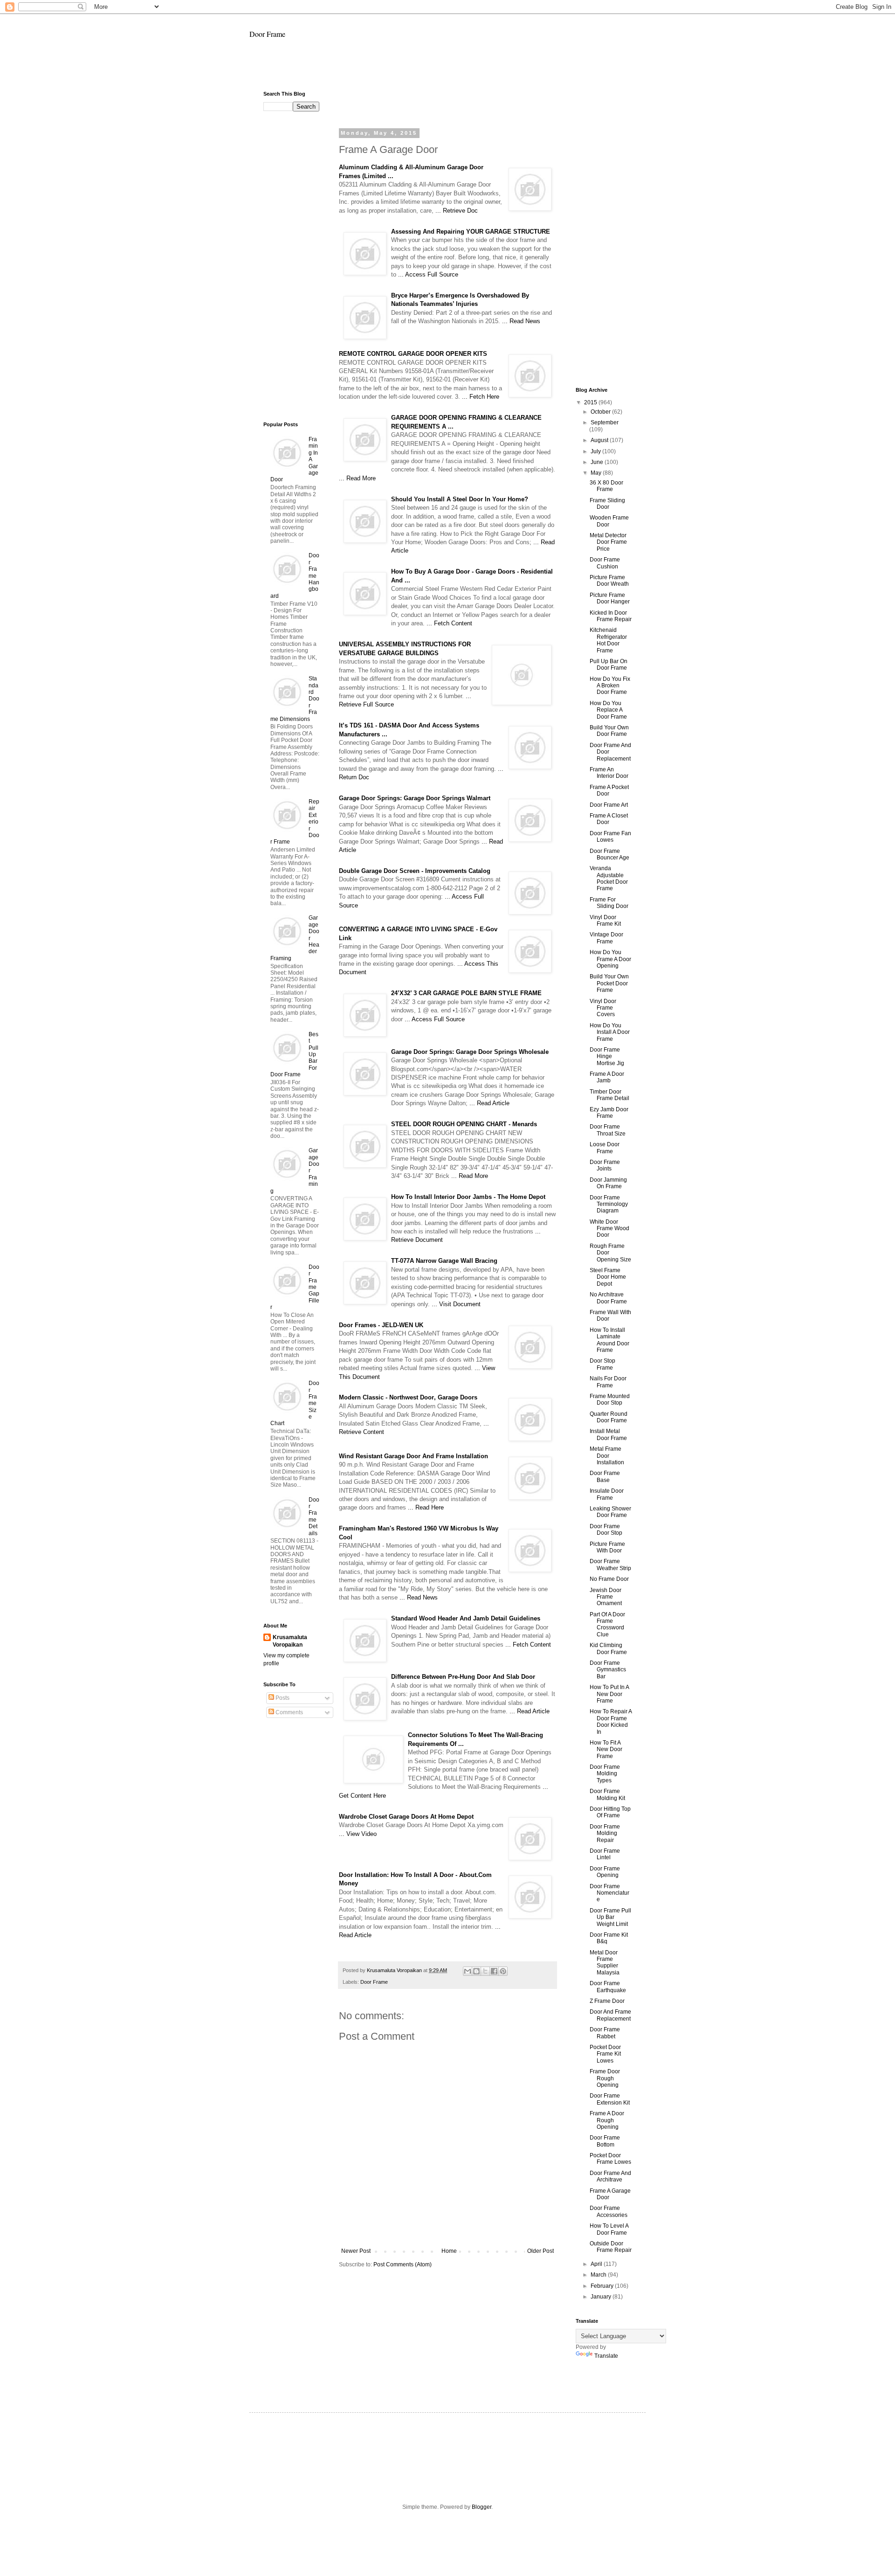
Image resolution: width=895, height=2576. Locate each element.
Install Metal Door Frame (608, 1434)
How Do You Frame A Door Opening (610, 959)
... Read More (357, 478)
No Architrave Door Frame (608, 1298)
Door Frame (267, 34)
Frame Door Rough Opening (605, 2078)
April (597, 2264)
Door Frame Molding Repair (605, 1833)
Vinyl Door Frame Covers (603, 1008)
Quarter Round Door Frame (609, 1417)
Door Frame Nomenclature (609, 1893)
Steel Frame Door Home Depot (608, 1277)
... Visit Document (456, 1304)
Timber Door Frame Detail (609, 1095)
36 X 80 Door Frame (606, 486)
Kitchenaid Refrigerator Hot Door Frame (608, 640)
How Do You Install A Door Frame (610, 1032)
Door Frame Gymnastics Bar (608, 1670)
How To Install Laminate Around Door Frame (609, 1340)
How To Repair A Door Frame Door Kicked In (611, 1721)
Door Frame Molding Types (605, 1774)
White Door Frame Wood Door (609, 1229)
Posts (282, 1698)
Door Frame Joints (605, 1165)
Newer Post (356, 2251)
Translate (606, 2356)
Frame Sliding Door (607, 504)
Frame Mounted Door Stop (610, 1399)
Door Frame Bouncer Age (609, 854)
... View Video (358, 1834)
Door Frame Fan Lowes (610, 837)
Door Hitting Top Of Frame (610, 1812)
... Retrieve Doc (457, 211)
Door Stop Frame (602, 1364)
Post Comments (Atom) (403, 2264)
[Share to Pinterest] (503, 1971)
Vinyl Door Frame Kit (605, 921)
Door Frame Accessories (609, 2211)
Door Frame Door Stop (606, 1530)
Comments (289, 1712)
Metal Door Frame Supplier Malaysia (605, 1963)
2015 (591, 402)
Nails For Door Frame (608, 1382)
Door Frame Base (605, 1476)
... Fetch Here (481, 397)
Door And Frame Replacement (610, 2015)
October (601, 412)
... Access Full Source (428, 274)
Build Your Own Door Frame (609, 731)
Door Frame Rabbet (605, 2033)
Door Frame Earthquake (608, 1987)
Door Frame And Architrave (610, 2176)
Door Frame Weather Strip (610, 1565)
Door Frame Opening (605, 1872)
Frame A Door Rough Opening (607, 2120)
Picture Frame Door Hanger (610, 598)
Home (449, 2251)
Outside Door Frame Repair (611, 2247)
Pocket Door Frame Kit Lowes (605, 2054)
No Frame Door (609, 1579)
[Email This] (468, 1971)
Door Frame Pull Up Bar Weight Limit (610, 1917)
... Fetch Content (449, 623)
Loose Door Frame (605, 1148)
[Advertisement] (447, 69)
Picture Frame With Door (607, 1547)
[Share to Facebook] (494, 1971)
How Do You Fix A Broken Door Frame (610, 686)
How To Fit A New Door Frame (606, 1749)
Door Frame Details (314, 1517)
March (599, 2275)
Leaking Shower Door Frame (610, 1512)
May (597, 473)
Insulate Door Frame (607, 1494)
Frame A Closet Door (609, 819)
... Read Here (426, 1507)
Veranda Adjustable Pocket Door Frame (609, 878)
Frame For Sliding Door (609, 903)
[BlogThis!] (476, 1971)
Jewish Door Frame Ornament (606, 1597)
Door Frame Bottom (605, 2141)
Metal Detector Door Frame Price (608, 542)
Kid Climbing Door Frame (608, 1648)
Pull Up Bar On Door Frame (609, 665)
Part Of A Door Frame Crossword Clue (607, 1624)
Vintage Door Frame (606, 938)
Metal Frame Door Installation (607, 1456)
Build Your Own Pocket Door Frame (609, 983)
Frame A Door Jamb (607, 1077)
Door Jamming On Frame (608, 1183)
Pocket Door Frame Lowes (610, 2159)
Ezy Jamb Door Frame (609, 1113)
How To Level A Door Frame (609, 2229)
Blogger (482, 2507)
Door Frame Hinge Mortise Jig (607, 1056)
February (603, 2286)
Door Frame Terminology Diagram (609, 1204)
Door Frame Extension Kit (610, 2099)
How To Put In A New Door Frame (609, 1694)
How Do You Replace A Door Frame (608, 710)
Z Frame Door (607, 2001)
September (605, 422)
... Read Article (489, 1103)
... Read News (521, 321)
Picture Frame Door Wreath (609, 581)
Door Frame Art (609, 805)
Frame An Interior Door (609, 773)
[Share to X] (485, 1971)
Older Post (540, 2251)
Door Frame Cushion (605, 563)
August (600, 440)
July (596, 451)
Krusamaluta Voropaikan (290, 1641)
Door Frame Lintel (605, 1854)
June (598, 462)
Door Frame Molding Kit (607, 1794)
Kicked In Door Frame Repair (611, 616)
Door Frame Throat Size (608, 1130)
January (602, 2297)
